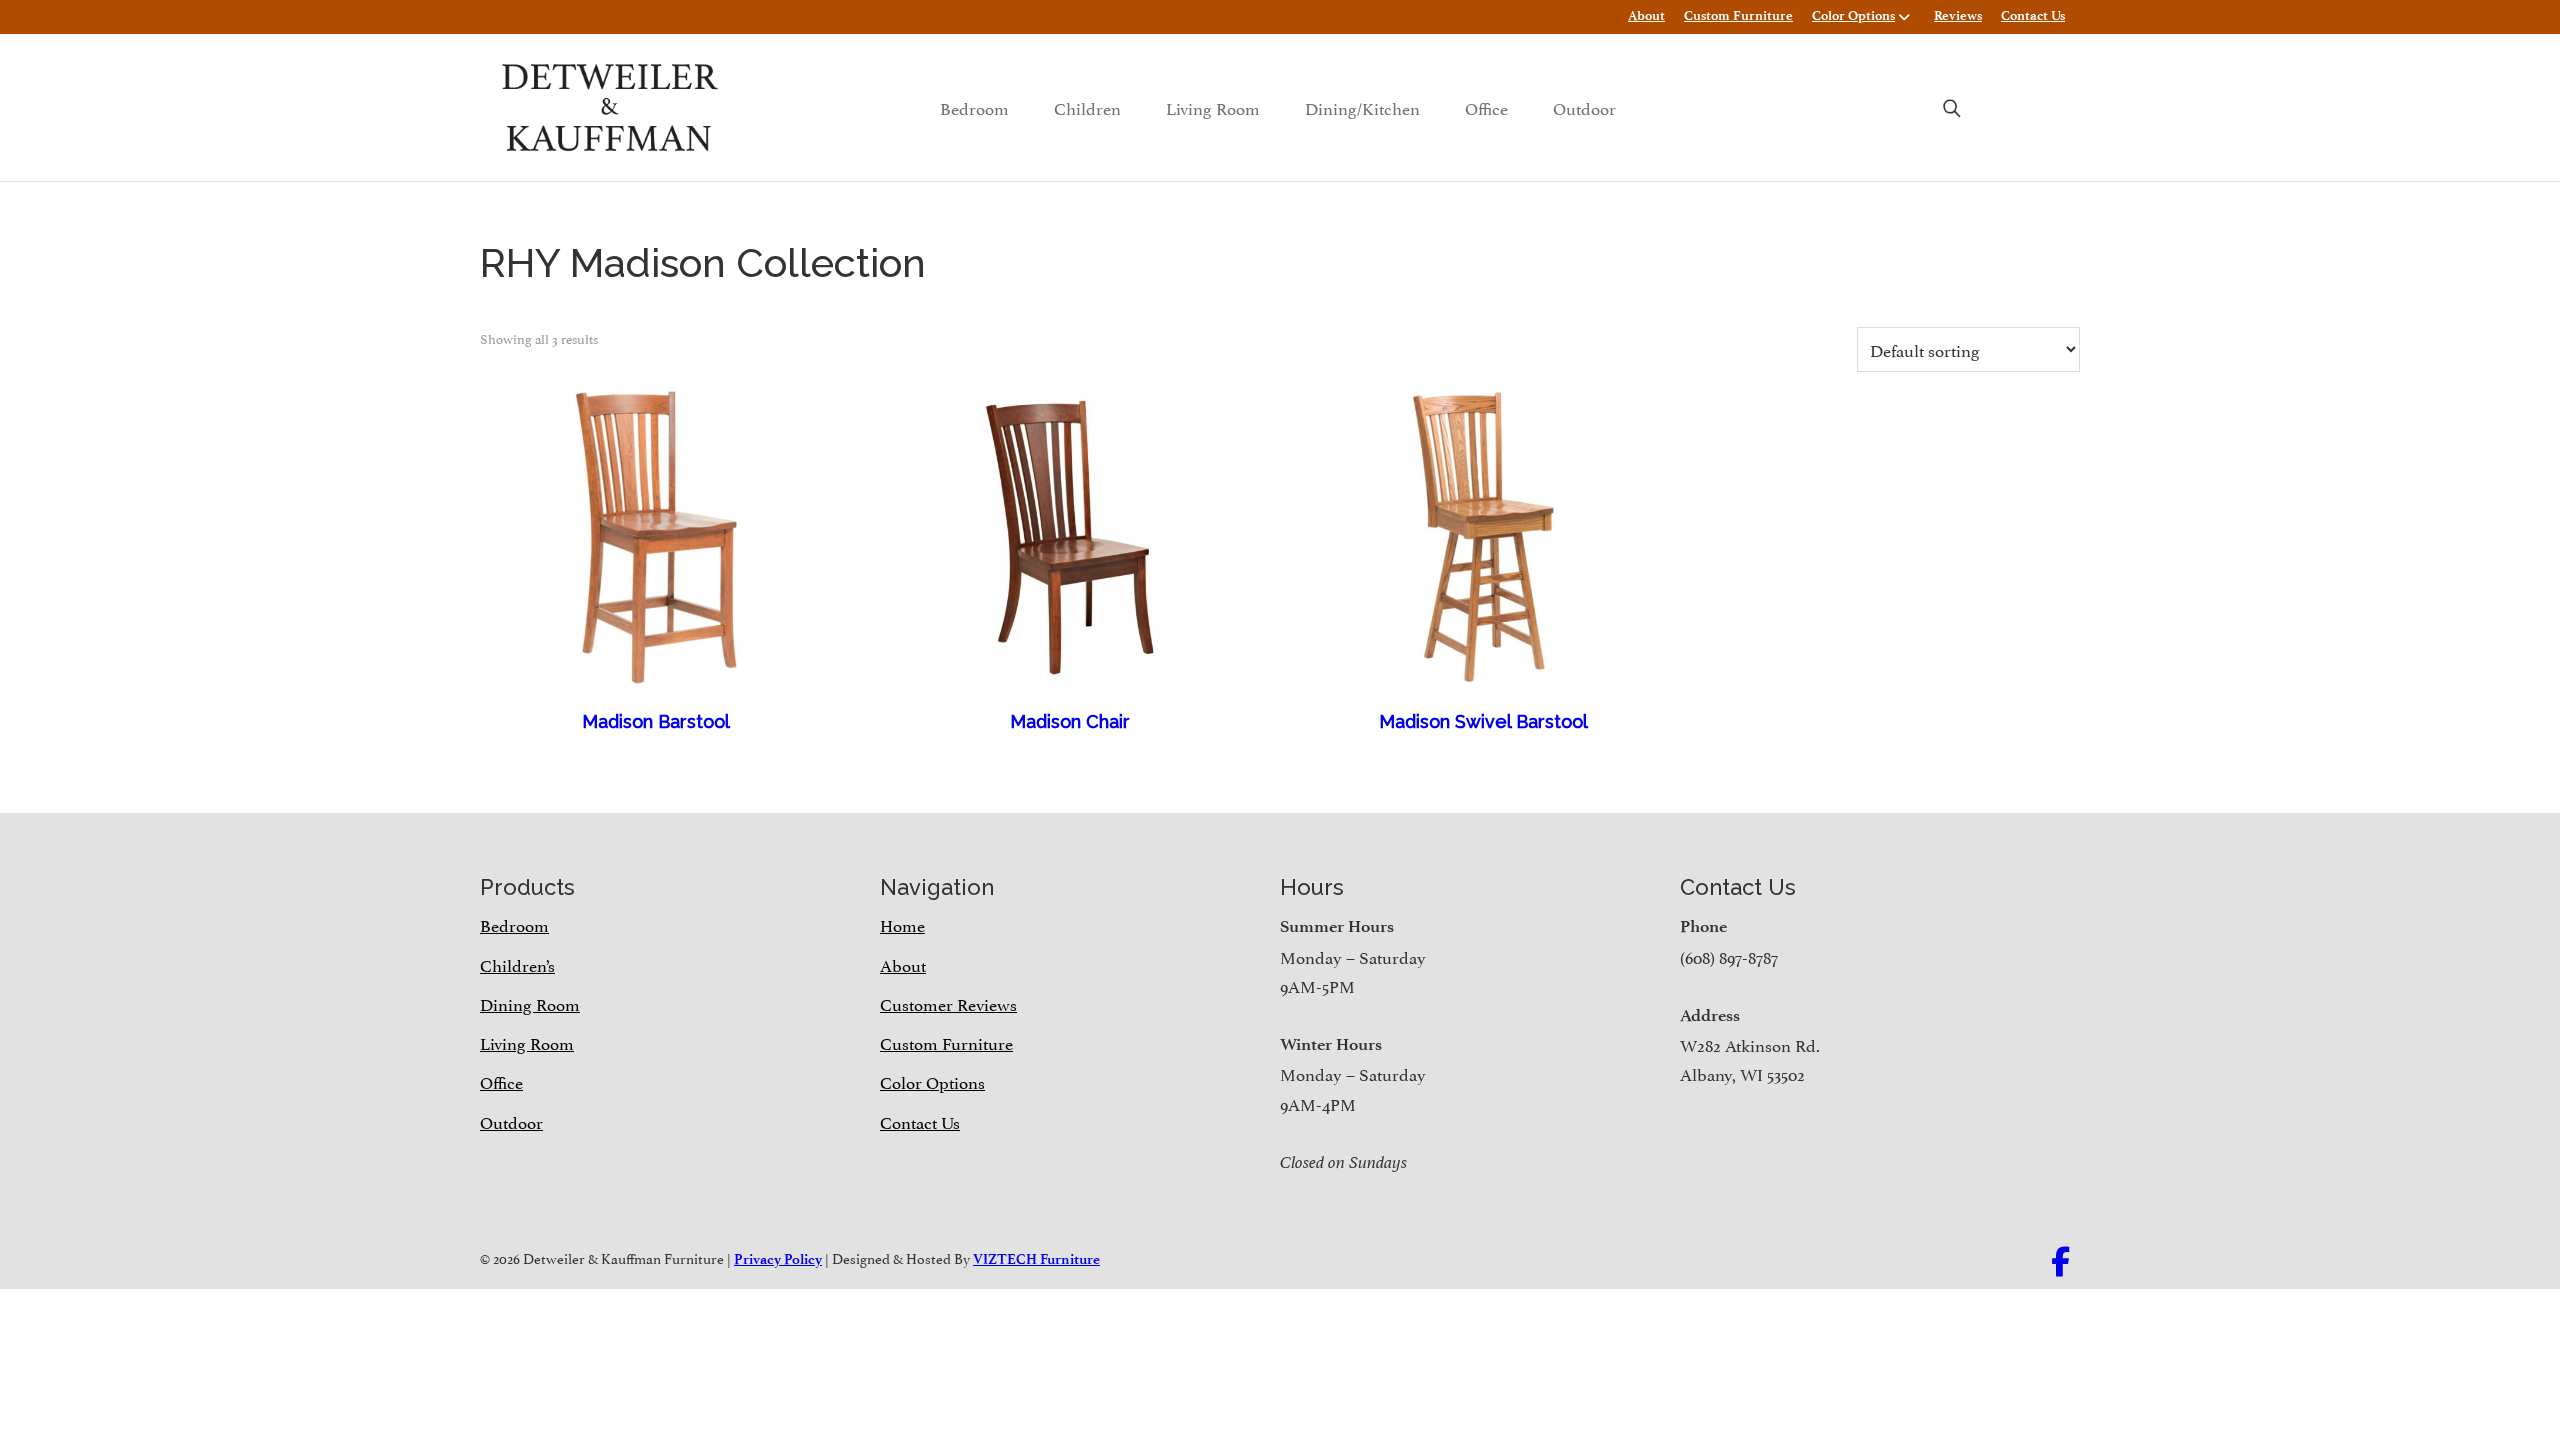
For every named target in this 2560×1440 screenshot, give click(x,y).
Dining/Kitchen (1362, 107)
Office (1486, 107)
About (1646, 15)
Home (902, 924)
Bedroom (974, 107)
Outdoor (1584, 107)
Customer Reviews (948, 1003)
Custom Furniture (1738, 15)
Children (1087, 107)
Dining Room (530, 1003)
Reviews (1958, 15)
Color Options (1853, 15)
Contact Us (2033, 15)
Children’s (517, 964)
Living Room (1213, 107)
